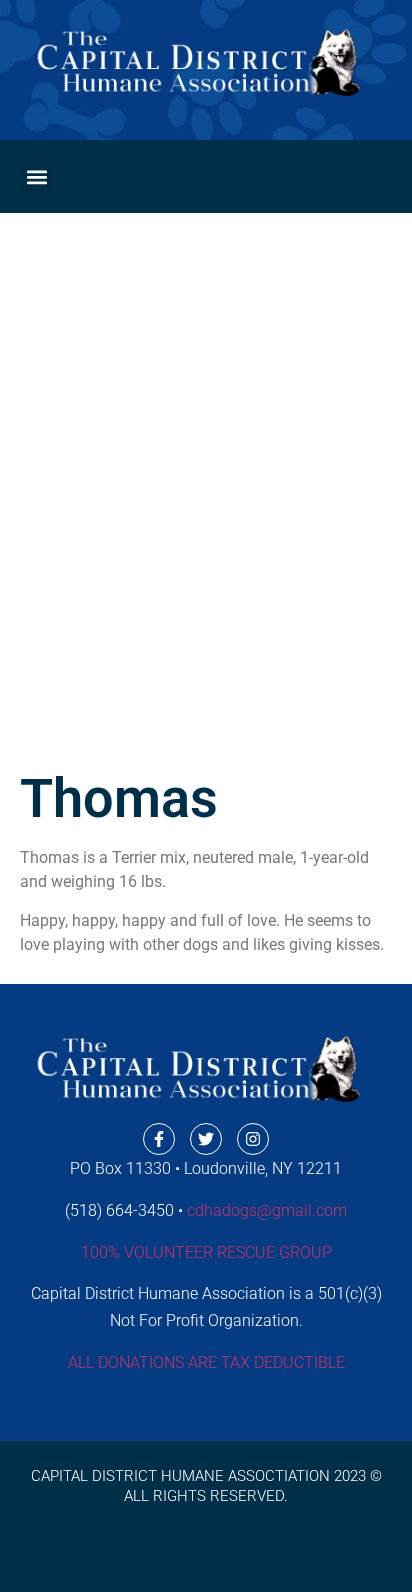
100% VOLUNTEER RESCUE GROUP (206, 1252)
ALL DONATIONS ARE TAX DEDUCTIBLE (206, 1362)
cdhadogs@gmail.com (267, 1210)
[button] (36, 176)
